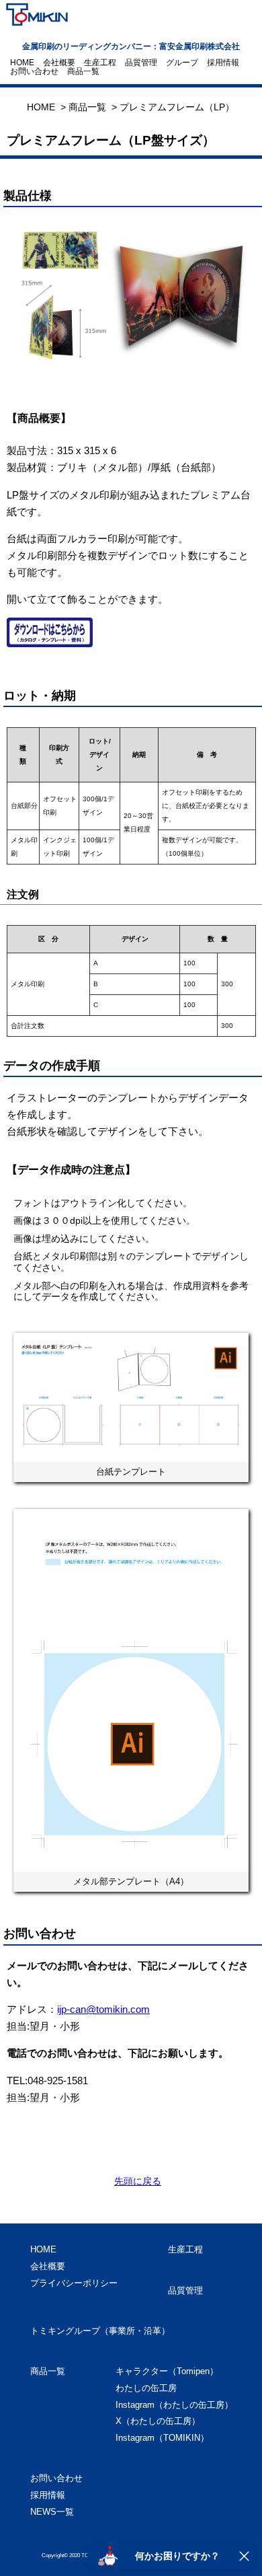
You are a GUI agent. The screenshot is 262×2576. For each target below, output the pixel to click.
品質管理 (141, 63)
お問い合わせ (34, 71)
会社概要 (59, 63)
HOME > (46, 107)
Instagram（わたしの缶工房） (174, 2405)
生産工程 (100, 63)
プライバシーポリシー (74, 2283)
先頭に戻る (138, 2181)
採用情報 (223, 63)
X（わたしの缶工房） (158, 2421)
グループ (182, 63)
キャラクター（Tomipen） (167, 2371)
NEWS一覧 (52, 2512)
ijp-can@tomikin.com (103, 2009)
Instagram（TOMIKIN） (162, 2438)
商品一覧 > (93, 107)
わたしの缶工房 (146, 2388)
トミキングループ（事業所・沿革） (100, 2331)
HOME (22, 63)
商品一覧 (83, 71)
